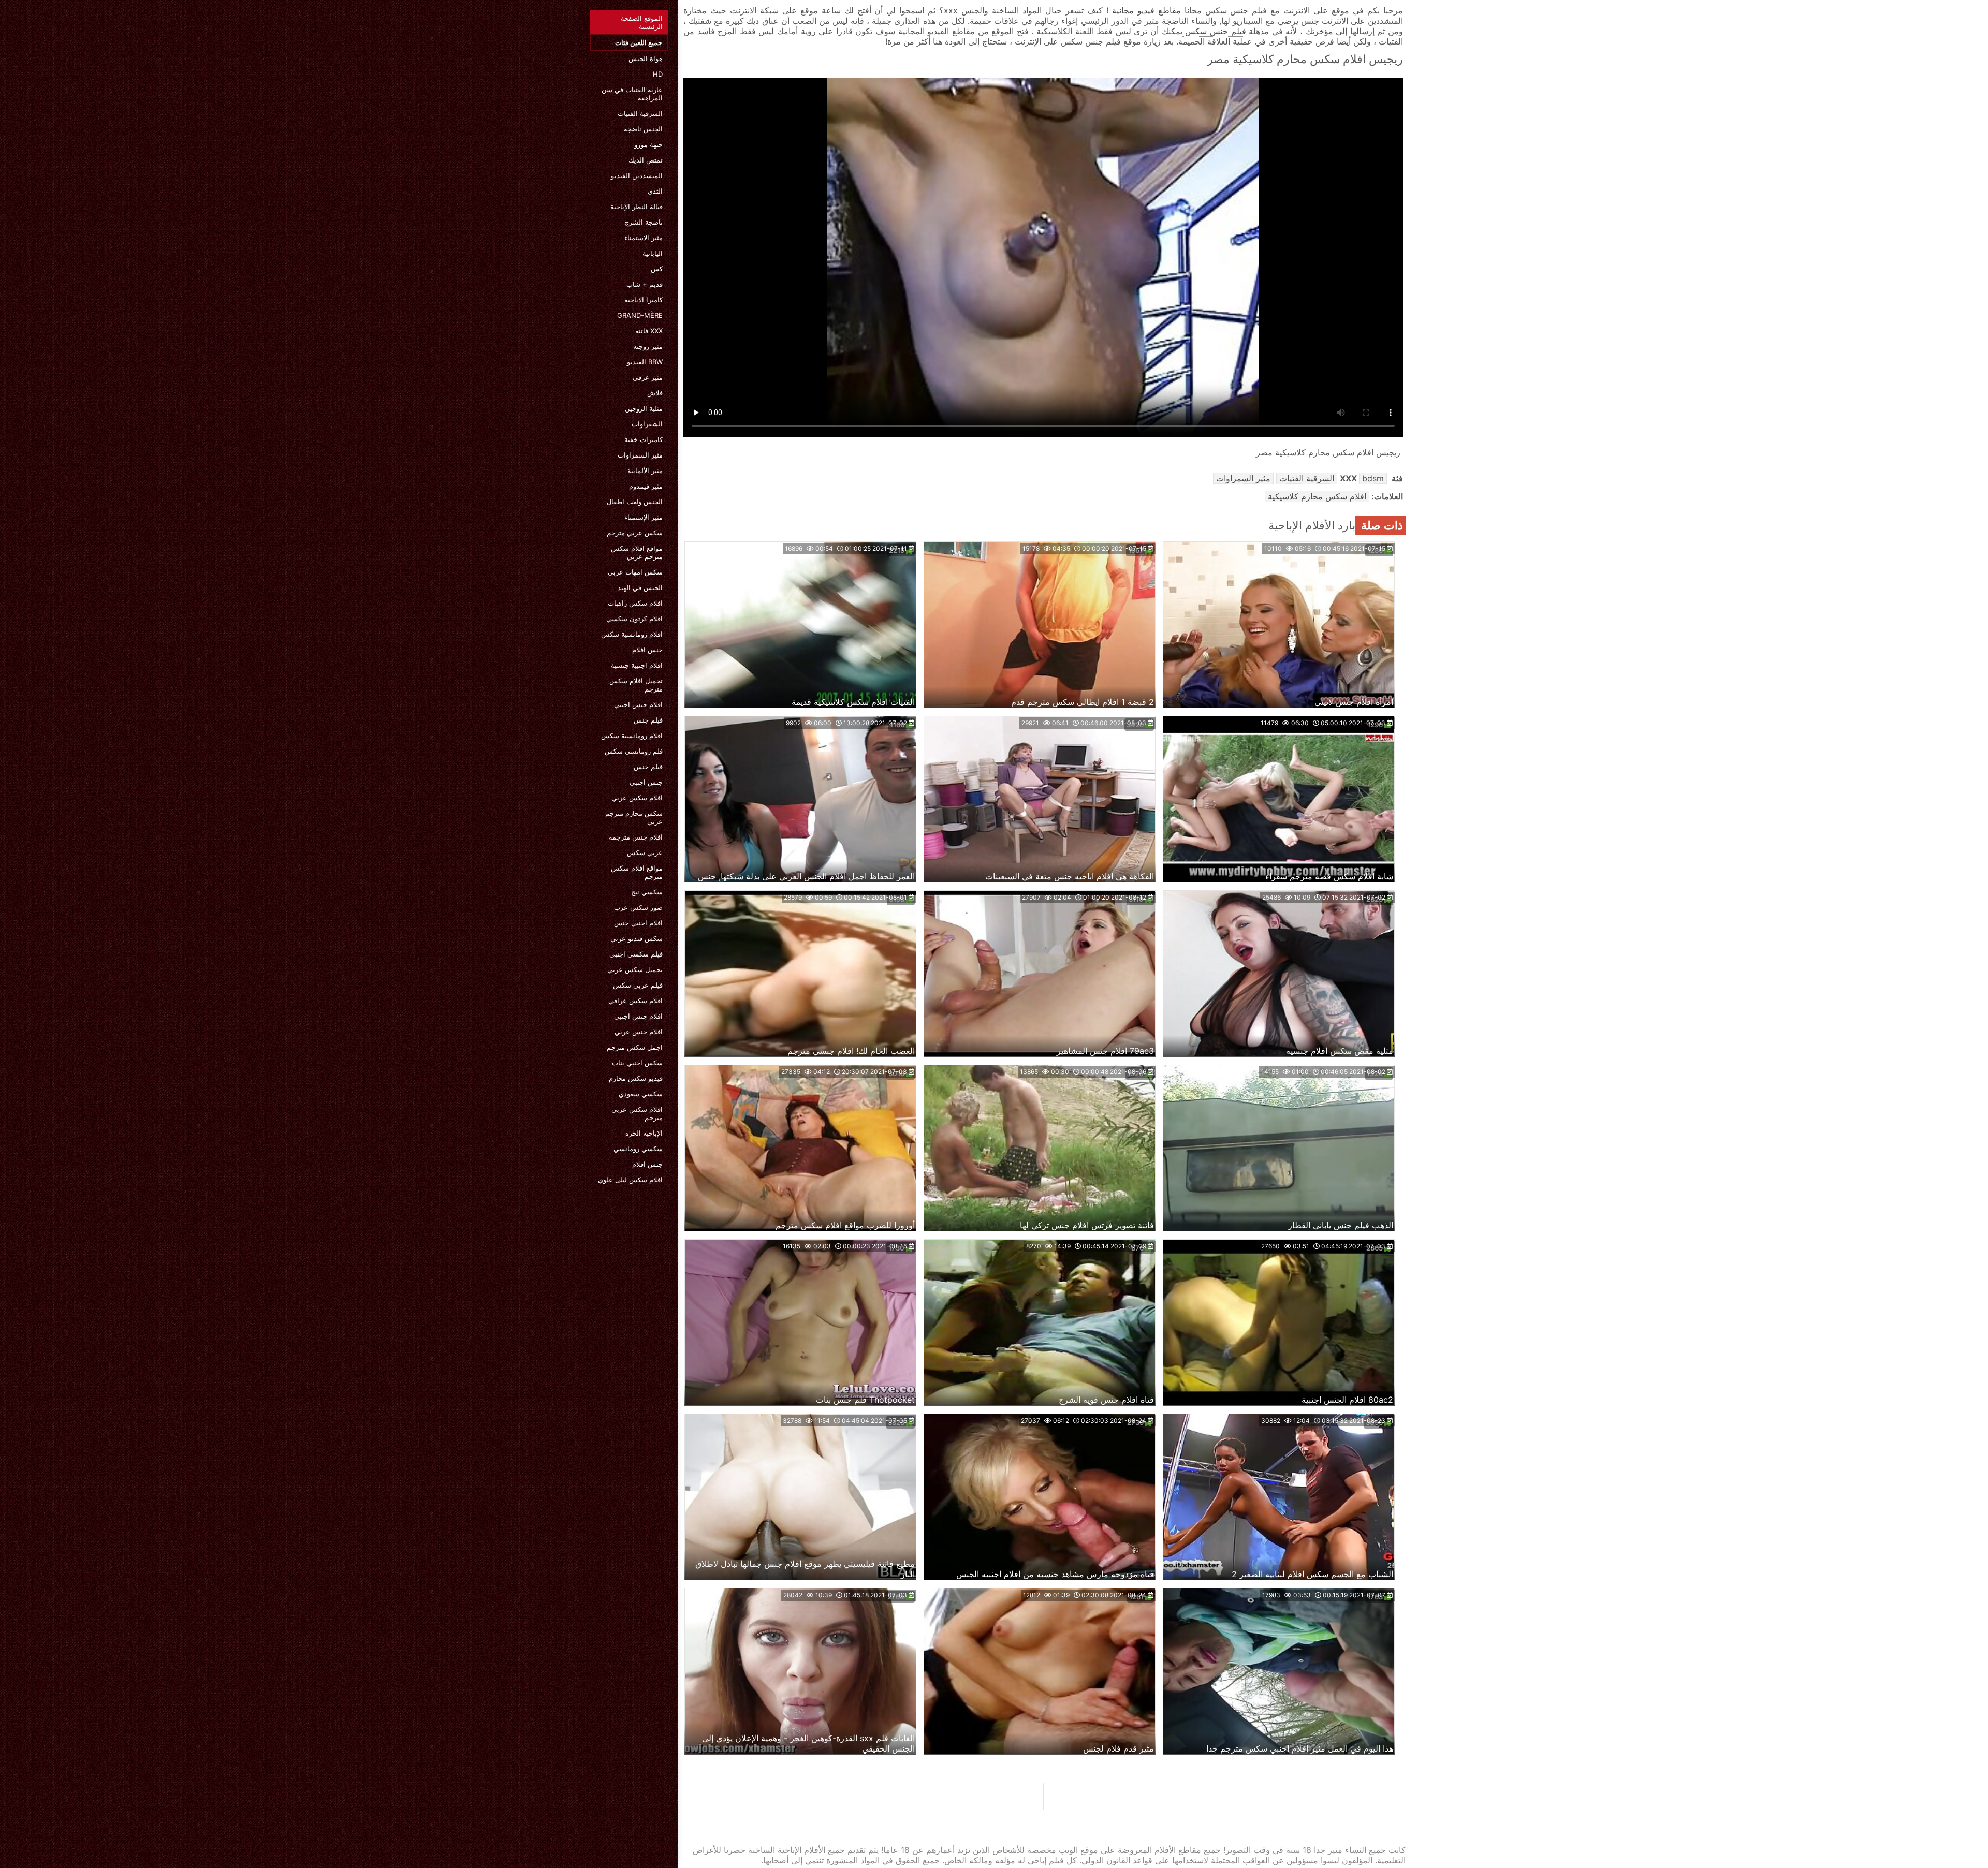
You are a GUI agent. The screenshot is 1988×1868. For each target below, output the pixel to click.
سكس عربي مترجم (635, 533)
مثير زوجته (648, 346)
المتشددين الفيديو (637, 175)
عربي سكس (645, 852)
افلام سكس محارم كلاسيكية (1317, 496)
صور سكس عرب (638, 907)
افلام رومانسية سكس (632, 634)
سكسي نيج (647, 892)
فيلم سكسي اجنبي (636, 954)
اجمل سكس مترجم (635, 1047)
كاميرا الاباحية (644, 300)
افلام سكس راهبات (635, 603)
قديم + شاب (645, 284)
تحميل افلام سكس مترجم (636, 685)
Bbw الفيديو (645, 362)
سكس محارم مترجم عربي (634, 817)
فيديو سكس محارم (636, 1078)
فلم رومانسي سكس (634, 751)
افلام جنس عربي (639, 1032)
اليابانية (653, 253)
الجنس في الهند (640, 587)
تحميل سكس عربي (635, 969)
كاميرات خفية (644, 439)
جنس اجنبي (646, 782)
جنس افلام (647, 650)
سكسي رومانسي (638, 1149)
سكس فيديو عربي (637, 938)
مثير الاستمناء (644, 238)
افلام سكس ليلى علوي (630, 1180)
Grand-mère (640, 315)
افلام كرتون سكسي (634, 619)
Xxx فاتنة (649, 331)
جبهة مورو (648, 144)
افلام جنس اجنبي (638, 704)
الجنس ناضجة (643, 129)
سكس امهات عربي (635, 572)
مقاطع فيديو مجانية (1145, 10)
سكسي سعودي (641, 1094)
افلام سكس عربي (637, 798)
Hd (658, 74)
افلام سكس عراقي (635, 1001)
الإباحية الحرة (644, 1133)
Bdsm (1373, 478)
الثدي (655, 191)
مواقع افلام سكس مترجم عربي (637, 552)
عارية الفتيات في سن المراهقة (632, 94)
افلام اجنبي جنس (638, 923)
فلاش (655, 393)
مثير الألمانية (645, 470)
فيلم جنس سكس (1214, 31)
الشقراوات (647, 424)
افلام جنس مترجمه (636, 837)
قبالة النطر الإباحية (637, 207)
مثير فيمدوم (646, 486)
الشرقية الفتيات (640, 113)
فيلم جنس (648, 720)
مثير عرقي (648, 377)
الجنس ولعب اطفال (635, 502)
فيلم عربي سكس (638, 985)
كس (657, 269)
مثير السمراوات (640, 455)
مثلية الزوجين (644, 408)
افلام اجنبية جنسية (637, 665)
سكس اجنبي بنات (637, 1063)
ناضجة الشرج (644, 222)
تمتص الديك (646, 160)
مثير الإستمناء (644, 517)
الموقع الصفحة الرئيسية (642, 22)
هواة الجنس (646, 58)
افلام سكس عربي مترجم (637, 1113)
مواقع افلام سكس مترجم (637, 872)
